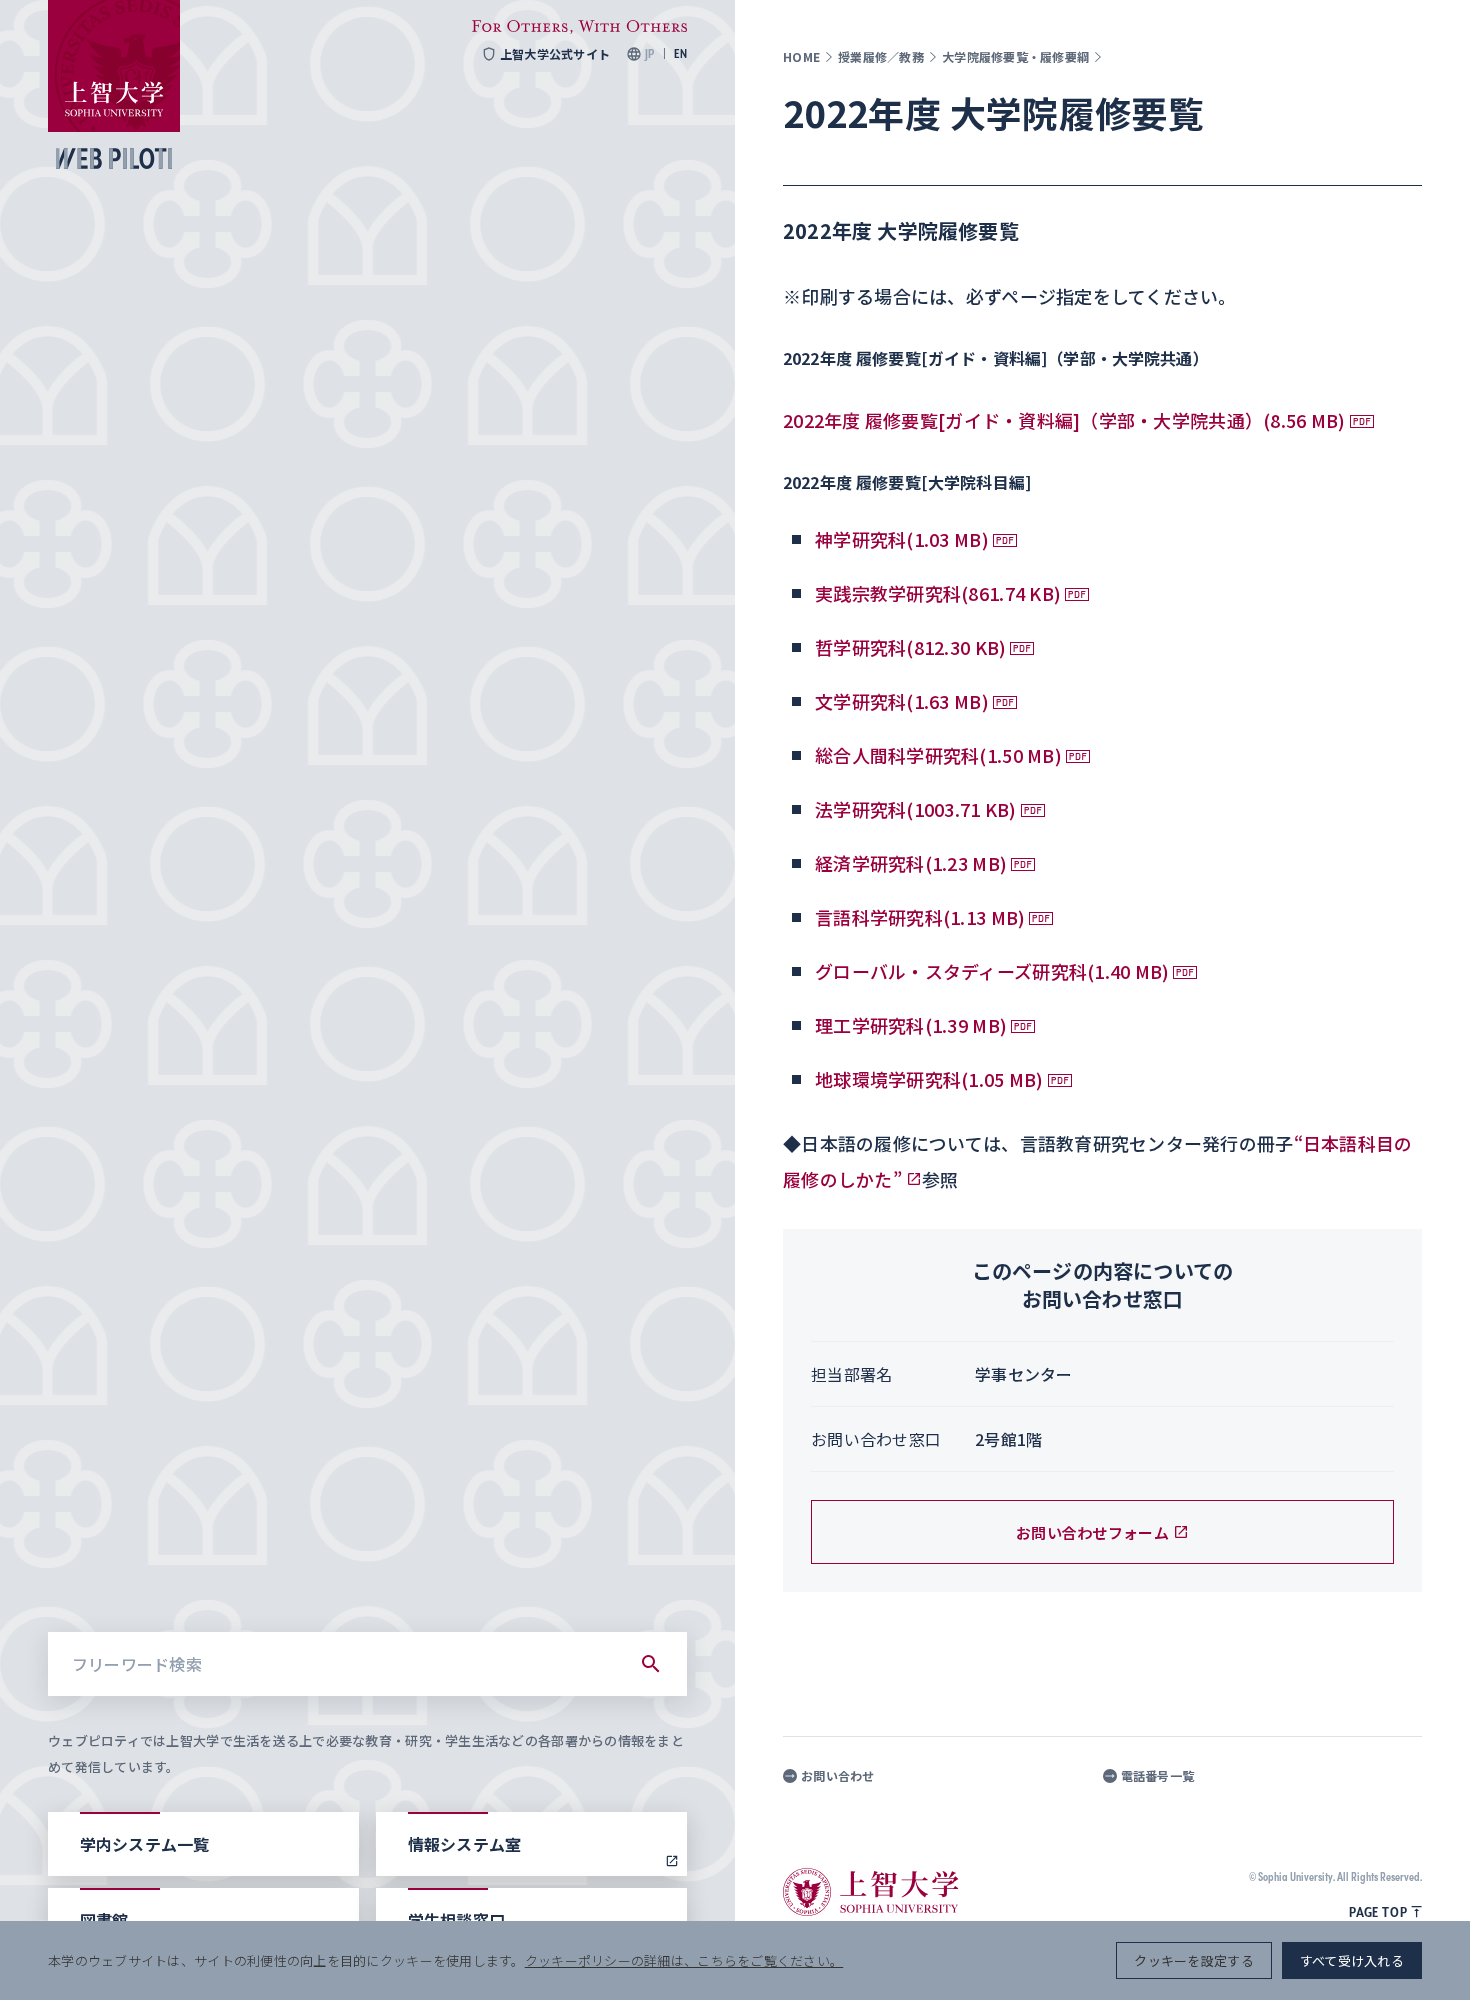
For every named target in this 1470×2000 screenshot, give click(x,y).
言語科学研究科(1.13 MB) (920, 917)
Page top (1378, 1912)
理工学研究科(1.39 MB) (911, 1025)
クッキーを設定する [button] (1193, 1960)
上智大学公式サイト (555, 54)
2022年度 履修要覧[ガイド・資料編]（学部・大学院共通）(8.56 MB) (1064, 420)
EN (680, 54)
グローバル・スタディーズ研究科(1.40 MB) (992, 971)
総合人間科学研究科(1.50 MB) (938, 755)
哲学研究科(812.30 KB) (910, 647)
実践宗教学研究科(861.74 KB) (938, 593)
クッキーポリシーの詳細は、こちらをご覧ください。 (684, 1960)
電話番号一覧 (1158, 1776)
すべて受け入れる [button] (1352, 1960)
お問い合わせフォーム (1092, 1532)
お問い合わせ (838, 1776)
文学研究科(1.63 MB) (902, 701)
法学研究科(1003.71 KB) (916, 809)
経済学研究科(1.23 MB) (911, 863)
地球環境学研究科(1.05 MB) (929, 1079)
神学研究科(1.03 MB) (902, 539)
